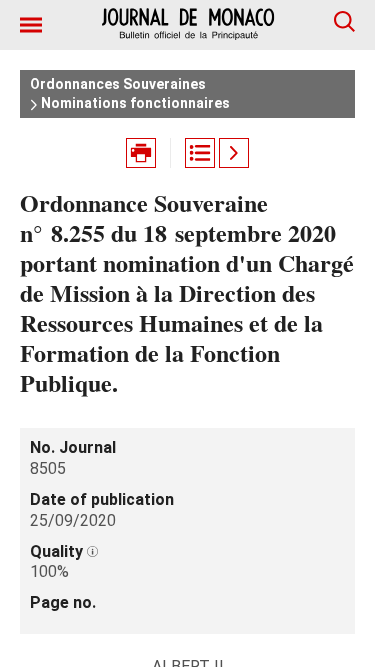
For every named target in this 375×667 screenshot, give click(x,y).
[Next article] (234, 153)
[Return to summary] (200, 153)
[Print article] (141, 153)
